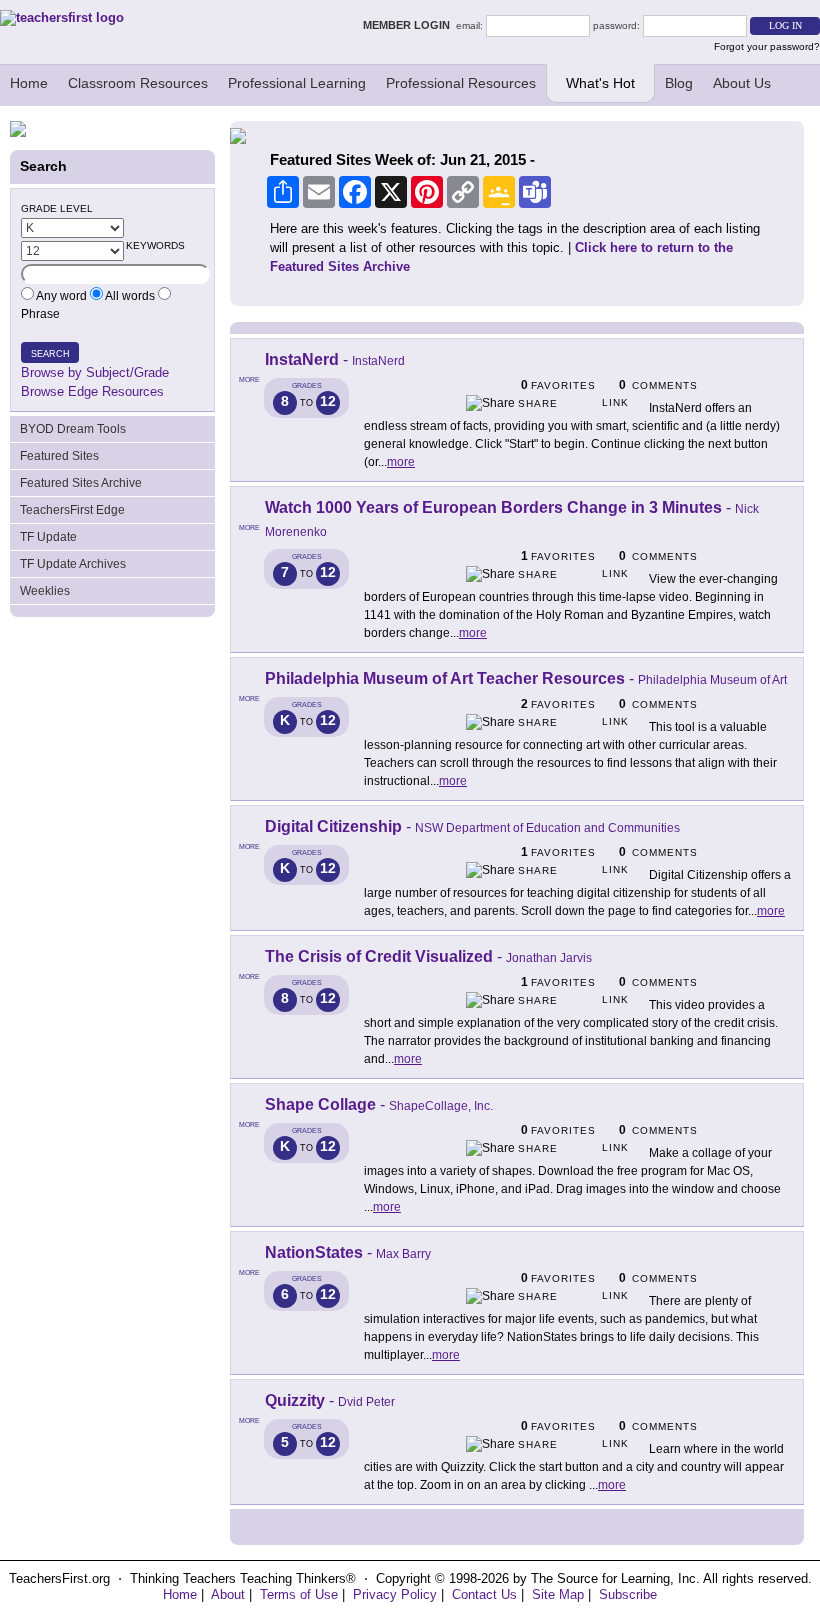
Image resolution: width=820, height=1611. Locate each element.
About (228, 1594)
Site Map (558, 1594)
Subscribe (628, 1594)
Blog (679, 83)
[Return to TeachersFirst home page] (62, 17)
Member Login (409, 25)
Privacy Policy (395, 1594)
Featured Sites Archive (81, 483)
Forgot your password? (767, 46)
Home (29, 83)
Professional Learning (297, 83)
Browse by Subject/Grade (95, 372)
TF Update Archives (73, 564)
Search (50, 354)
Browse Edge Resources (92, 391)
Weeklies (45, 591)
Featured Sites (59, 456)
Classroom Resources (138, 83)
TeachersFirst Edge (72, 510)
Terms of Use (299, 1594)
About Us (742, 83)
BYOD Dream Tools (73, 429)
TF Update (48, 537)
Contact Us (484, 1594)
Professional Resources (461, 83)
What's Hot (600, 83)
